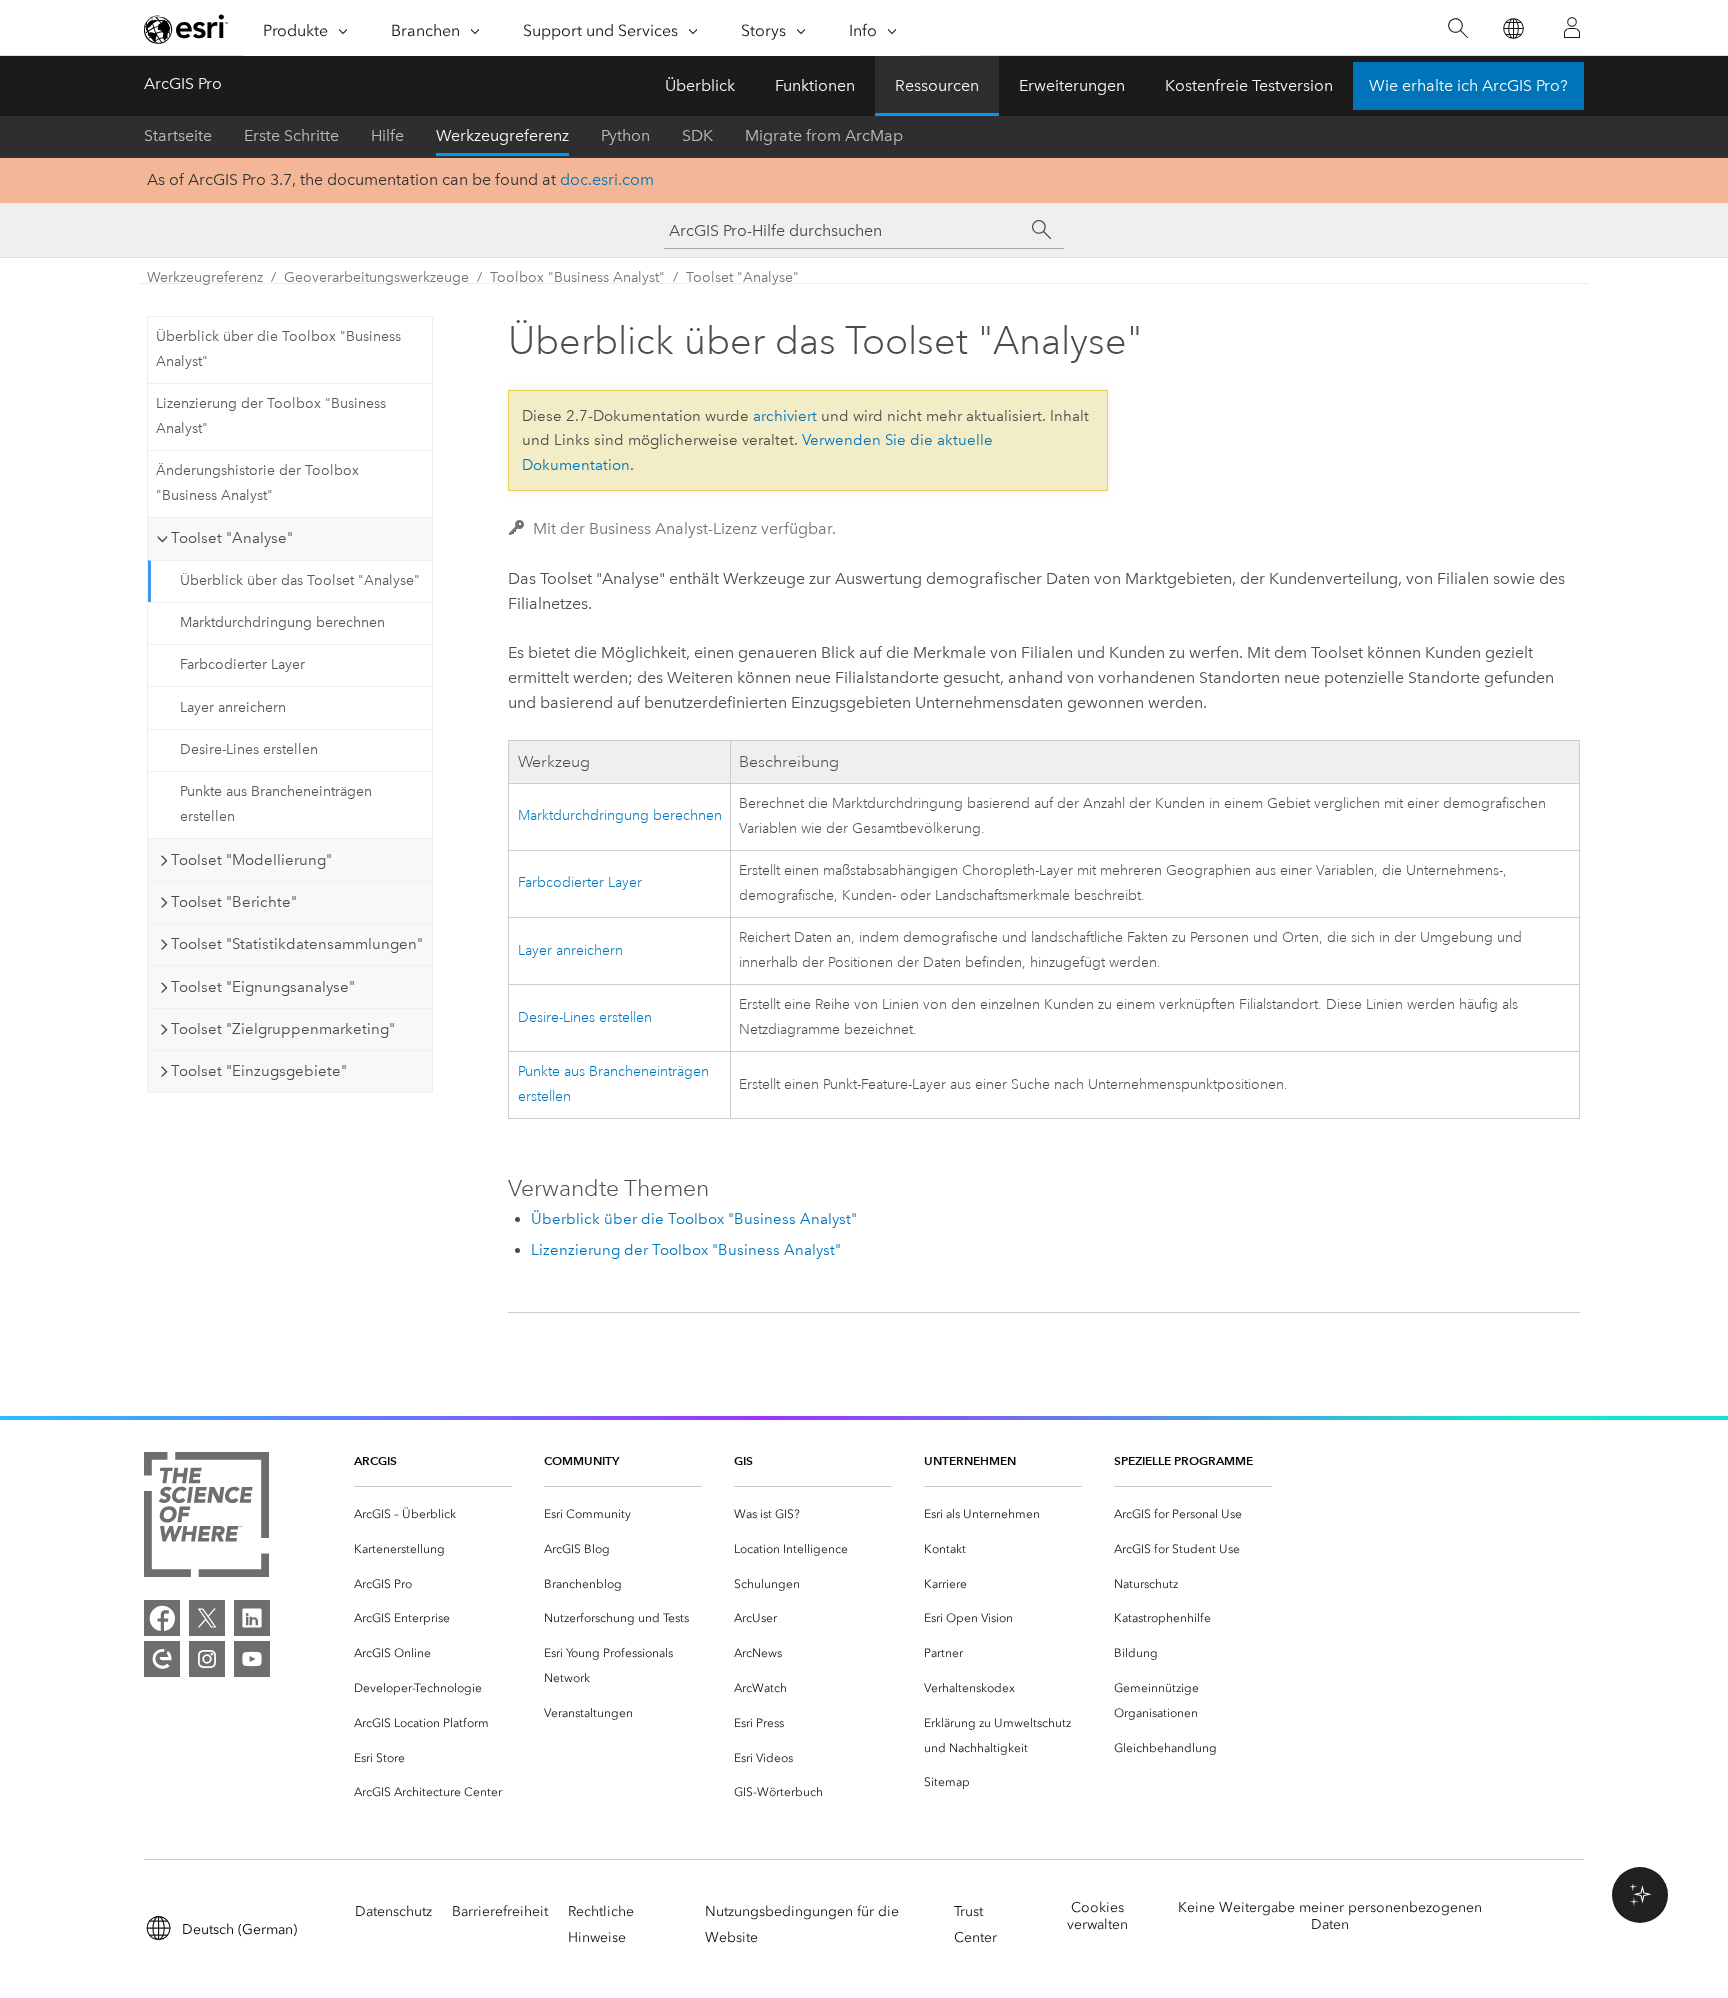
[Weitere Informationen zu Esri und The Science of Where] (206, 1518)
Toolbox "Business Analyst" (577, 277)
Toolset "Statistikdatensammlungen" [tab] (297, 944)
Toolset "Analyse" (742, 277)
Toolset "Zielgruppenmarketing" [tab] (283, 1029)
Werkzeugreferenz (502, 135)
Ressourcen (937, 85)
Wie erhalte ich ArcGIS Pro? (1468, 85)
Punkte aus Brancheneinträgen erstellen (276, 804)
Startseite (178, 135)
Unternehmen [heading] (970, 1460)
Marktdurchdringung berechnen (282, 622)
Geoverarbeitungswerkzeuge (376, 277)
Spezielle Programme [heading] (1183, 1460)
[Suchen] (1457, 28)
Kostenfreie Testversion (1249, 85)
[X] (207, 1618)
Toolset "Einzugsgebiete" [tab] (259, 1071)
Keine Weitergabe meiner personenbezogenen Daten (1330, 1916)
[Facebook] (162, 1618)
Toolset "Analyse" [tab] (232, 538)
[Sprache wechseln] (1512, 28)
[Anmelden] (1572, 28)
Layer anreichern (233, 707)
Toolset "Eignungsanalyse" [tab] (263, 987)
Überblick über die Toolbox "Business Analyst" (278, 349)
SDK (697, 135)
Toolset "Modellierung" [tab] (251, 860)
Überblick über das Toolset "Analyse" (300, 580)
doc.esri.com (607, 179)
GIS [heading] (743, 1460)
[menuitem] (433, 1514)
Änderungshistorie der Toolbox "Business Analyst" (257, 483)
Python (625, 135)
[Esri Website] (186, 29)
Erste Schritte (291, 135)
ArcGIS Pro (183, 83)
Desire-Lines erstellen (249, 749)
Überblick (700, 85)
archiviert (785, 416)
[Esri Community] (162, 1659)
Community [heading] (581, 1460)
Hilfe (387, 135)
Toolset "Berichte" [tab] (234, 902)
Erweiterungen (1072, 85)
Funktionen (815, 85)
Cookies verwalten (1097, 1916)
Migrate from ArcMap (824, 135)
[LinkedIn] (252, 1618)
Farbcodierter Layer (242, 664)
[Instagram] (207, 1659)
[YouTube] (252, 1659)
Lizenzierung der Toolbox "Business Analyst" (271, 416)
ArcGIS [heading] (375, 1460)
